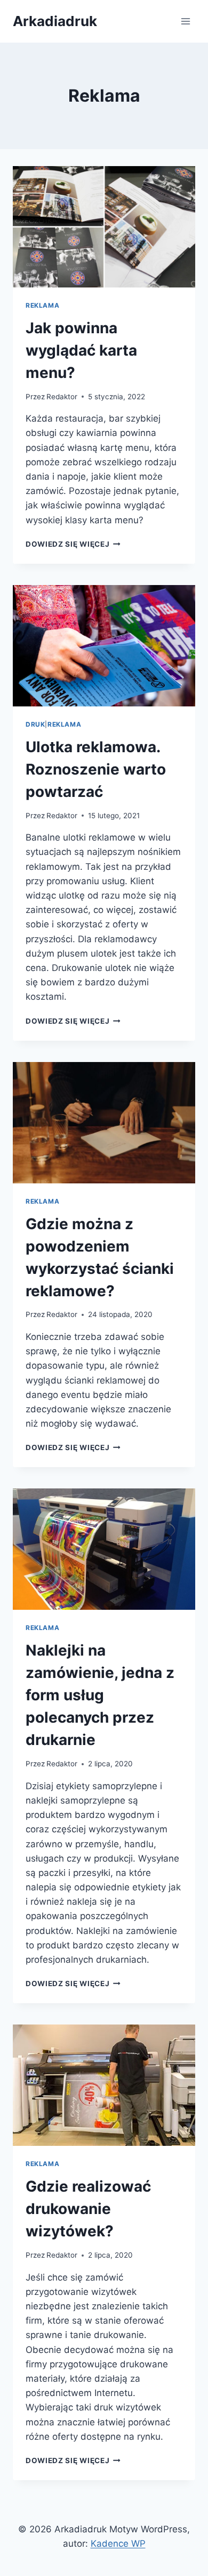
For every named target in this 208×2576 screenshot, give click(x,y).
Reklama (42, 305)
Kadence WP (118, 2544)
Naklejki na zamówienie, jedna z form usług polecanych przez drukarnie (100, 1695)
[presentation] (104, 227)
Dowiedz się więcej (73, 544)
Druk (35, 724)
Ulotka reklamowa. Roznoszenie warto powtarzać (96, 769)
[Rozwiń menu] (185, 21)
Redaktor (62, 397)
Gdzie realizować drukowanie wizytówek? (88, 2209)
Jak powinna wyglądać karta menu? (81, 350)
